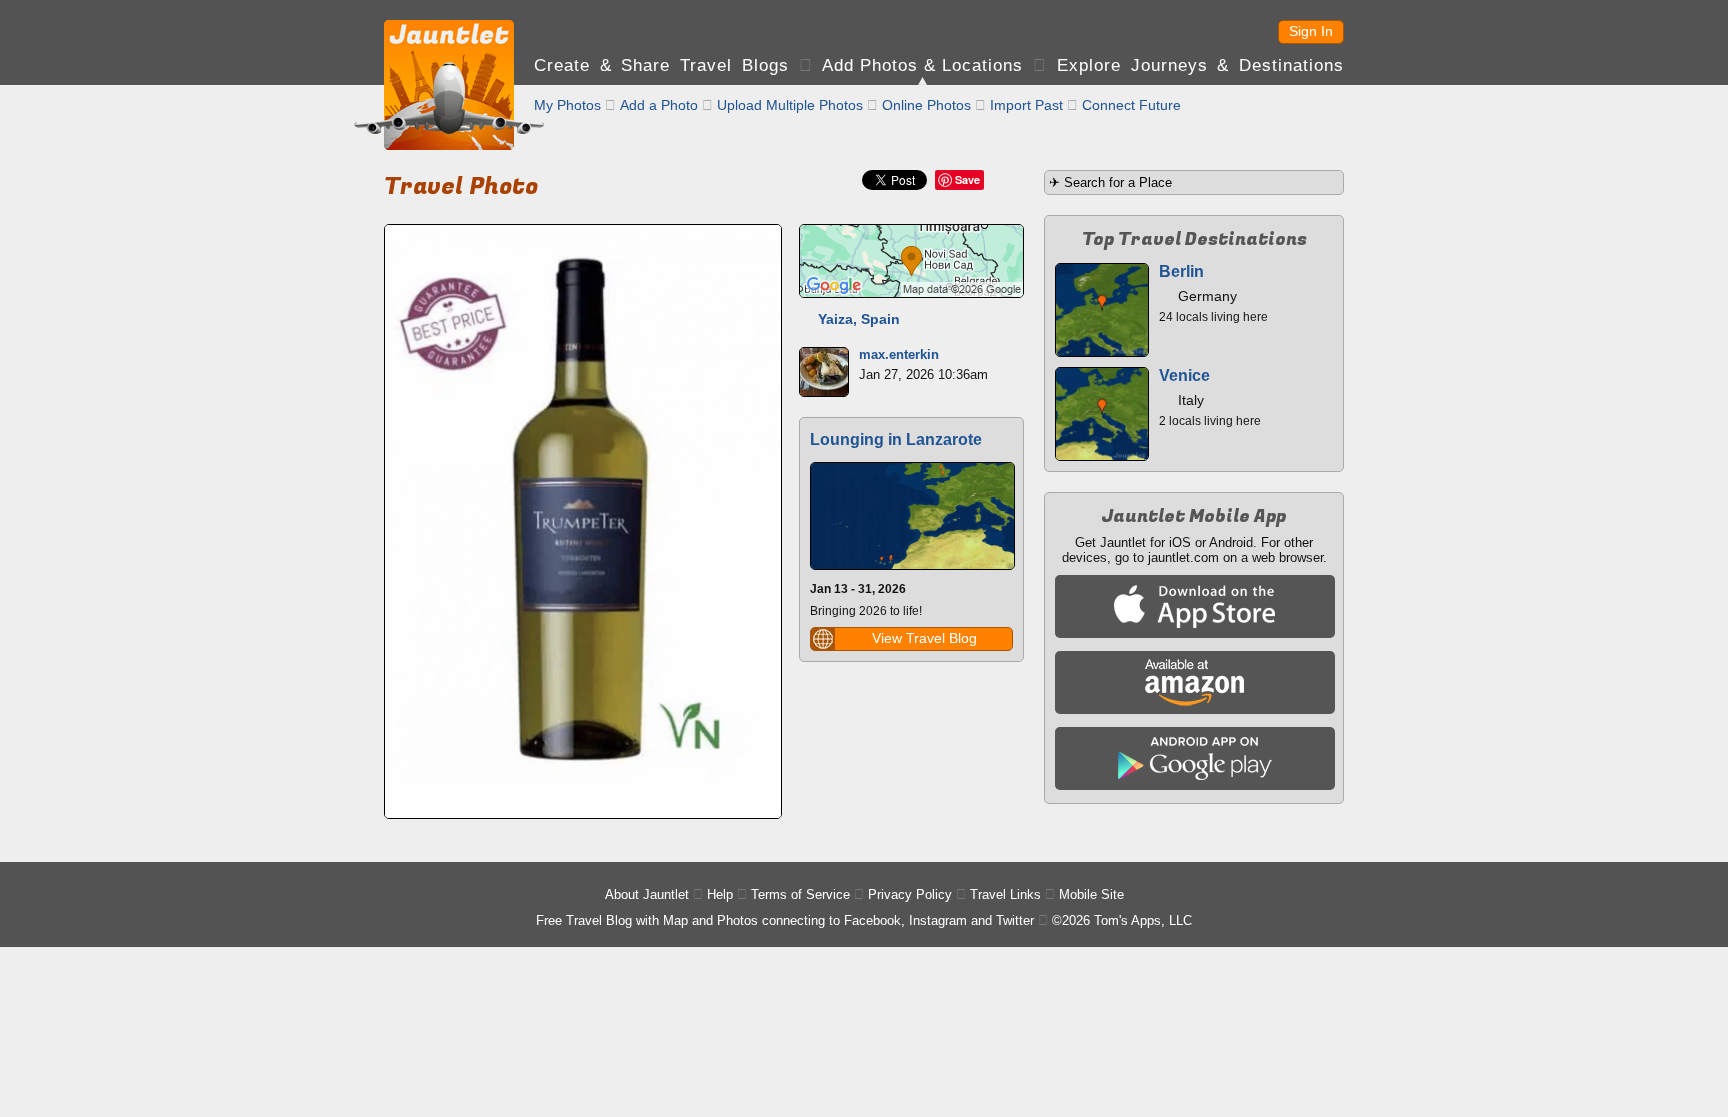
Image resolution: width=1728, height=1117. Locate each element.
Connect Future (1131, 105)
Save (967, 179)
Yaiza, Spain (859, 319)
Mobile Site (1091, 894)
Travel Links (1005, 894)
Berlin (1181, 271)
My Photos (567, 105)
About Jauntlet (647, 894)
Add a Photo (659, 105)
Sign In (1311, 31)
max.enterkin (899, 354)
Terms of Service (800, 894)
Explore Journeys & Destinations (1200, 65)
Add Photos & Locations (922, 65)
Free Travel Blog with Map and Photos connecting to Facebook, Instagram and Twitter (785, 920)
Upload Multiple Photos (790, 105)
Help (720, 894)
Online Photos (926, 105)
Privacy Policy (910, 894)
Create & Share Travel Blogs (661, 65)
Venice (1184, 375)
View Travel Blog (924, 638)
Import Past (1026, 105)
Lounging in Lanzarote (896, 439)
